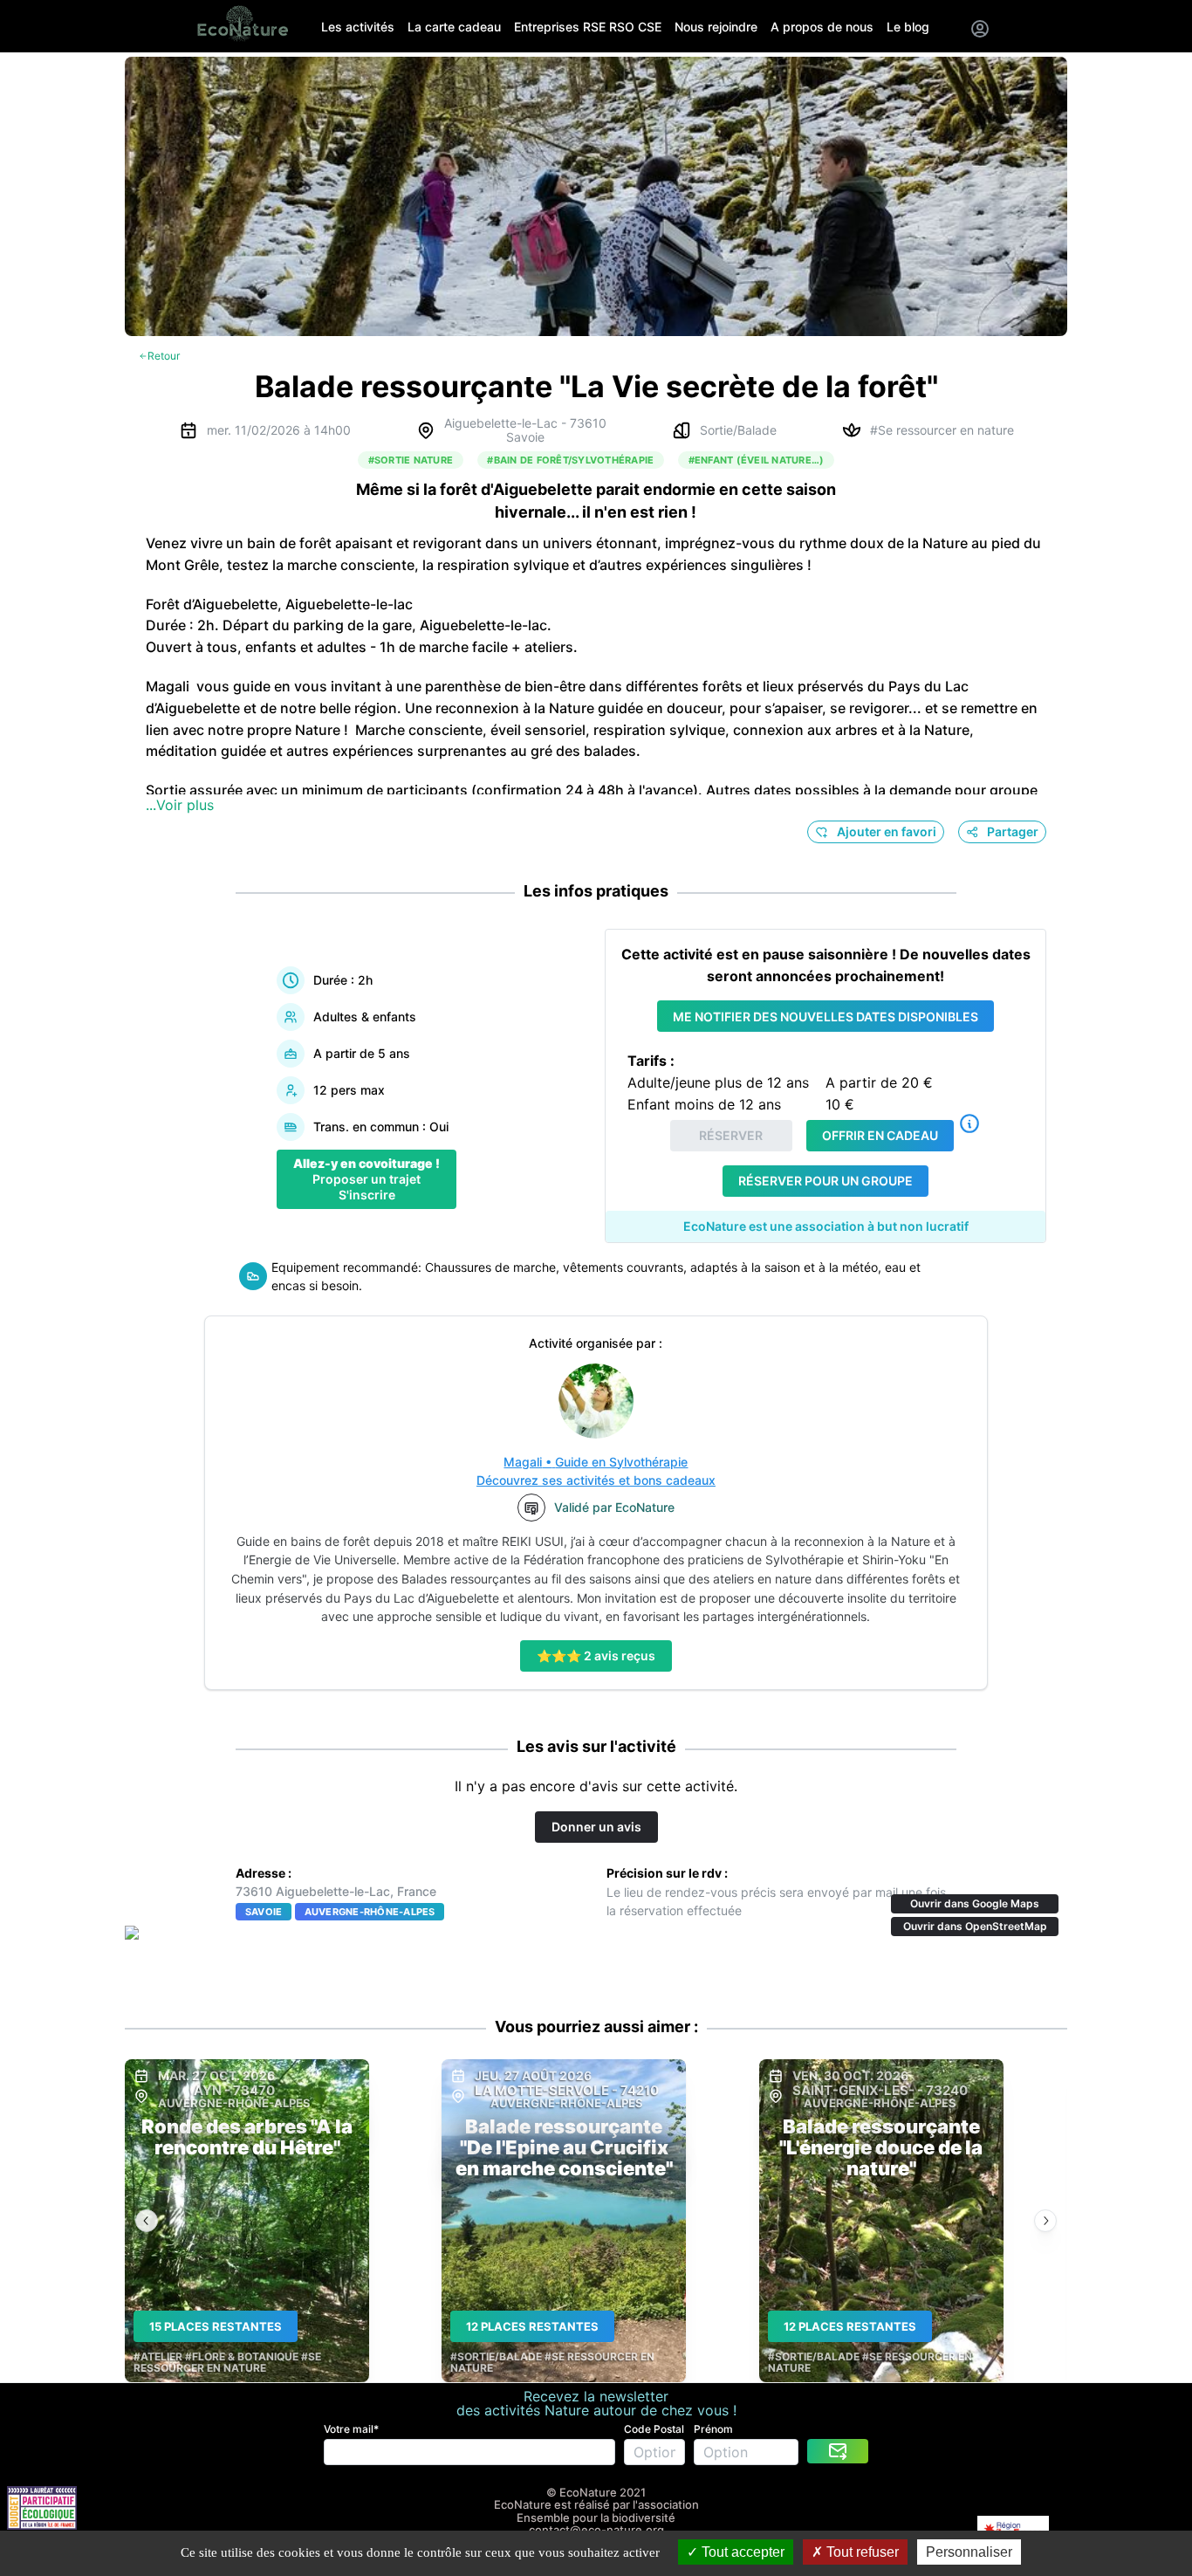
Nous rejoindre (716, 27)
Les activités (358, 27)
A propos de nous (822, 27)
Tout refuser (861, 2552)
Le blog (908, 27)
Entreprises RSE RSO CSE (588, 27)
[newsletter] (838, 2451)
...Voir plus (180, 805)
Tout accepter (741, 2552)
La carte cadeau (454, 27)
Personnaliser (969, 2552)
